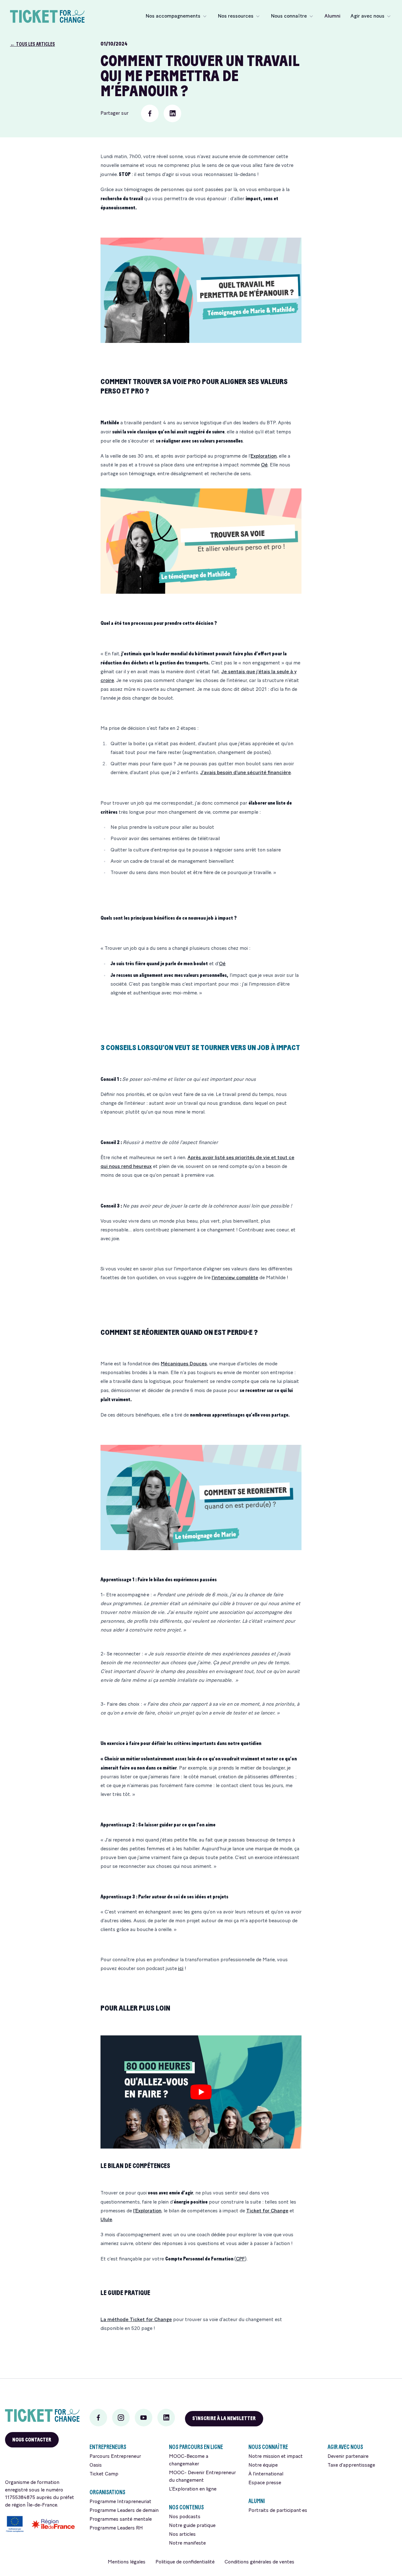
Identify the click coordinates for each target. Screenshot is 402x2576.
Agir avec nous (367, 16)
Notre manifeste (187, 2543)
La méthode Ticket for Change (136, 2320)
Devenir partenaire (348, 2457)
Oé (264, 465)
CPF (240, 2259)
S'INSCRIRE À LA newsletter (224, 2418)
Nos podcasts (185, 2517)
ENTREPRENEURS (108, 2447)
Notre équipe (263, 2465)
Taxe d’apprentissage (351, 2465)
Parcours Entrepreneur (115, 2457)
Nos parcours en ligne (196, 2447)
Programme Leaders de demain (124, 2511)
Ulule (106, 2220)
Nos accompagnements (173, 16)
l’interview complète (235, 1278)
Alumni (332, 16)
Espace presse (265, 2483)
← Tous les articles (33, 44)
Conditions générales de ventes (259, 2562)
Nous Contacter (32, 2440)
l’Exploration (147, 2211)
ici (181, 1969)
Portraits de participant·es (278, 2511)
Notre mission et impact (276, 2457)
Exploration (264, 456)
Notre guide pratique (192, 2526)
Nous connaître (289, 16)
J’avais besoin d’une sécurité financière (246, 773)
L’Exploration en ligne (193, 2489)
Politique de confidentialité (185, 2562)
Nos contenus (186, 2507)
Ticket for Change (267, 2211)
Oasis (96, 2465)
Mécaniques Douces (184, 1364)
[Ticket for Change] (42, 2415)
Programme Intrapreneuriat (120, 2502)
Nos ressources (236, 16)
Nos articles (182, 2535)
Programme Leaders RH (116, 2528)
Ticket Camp (104, 2474)
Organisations (107, 2492)
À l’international (266, 2474)
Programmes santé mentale (121, 2519)
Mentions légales (127, 2562)
